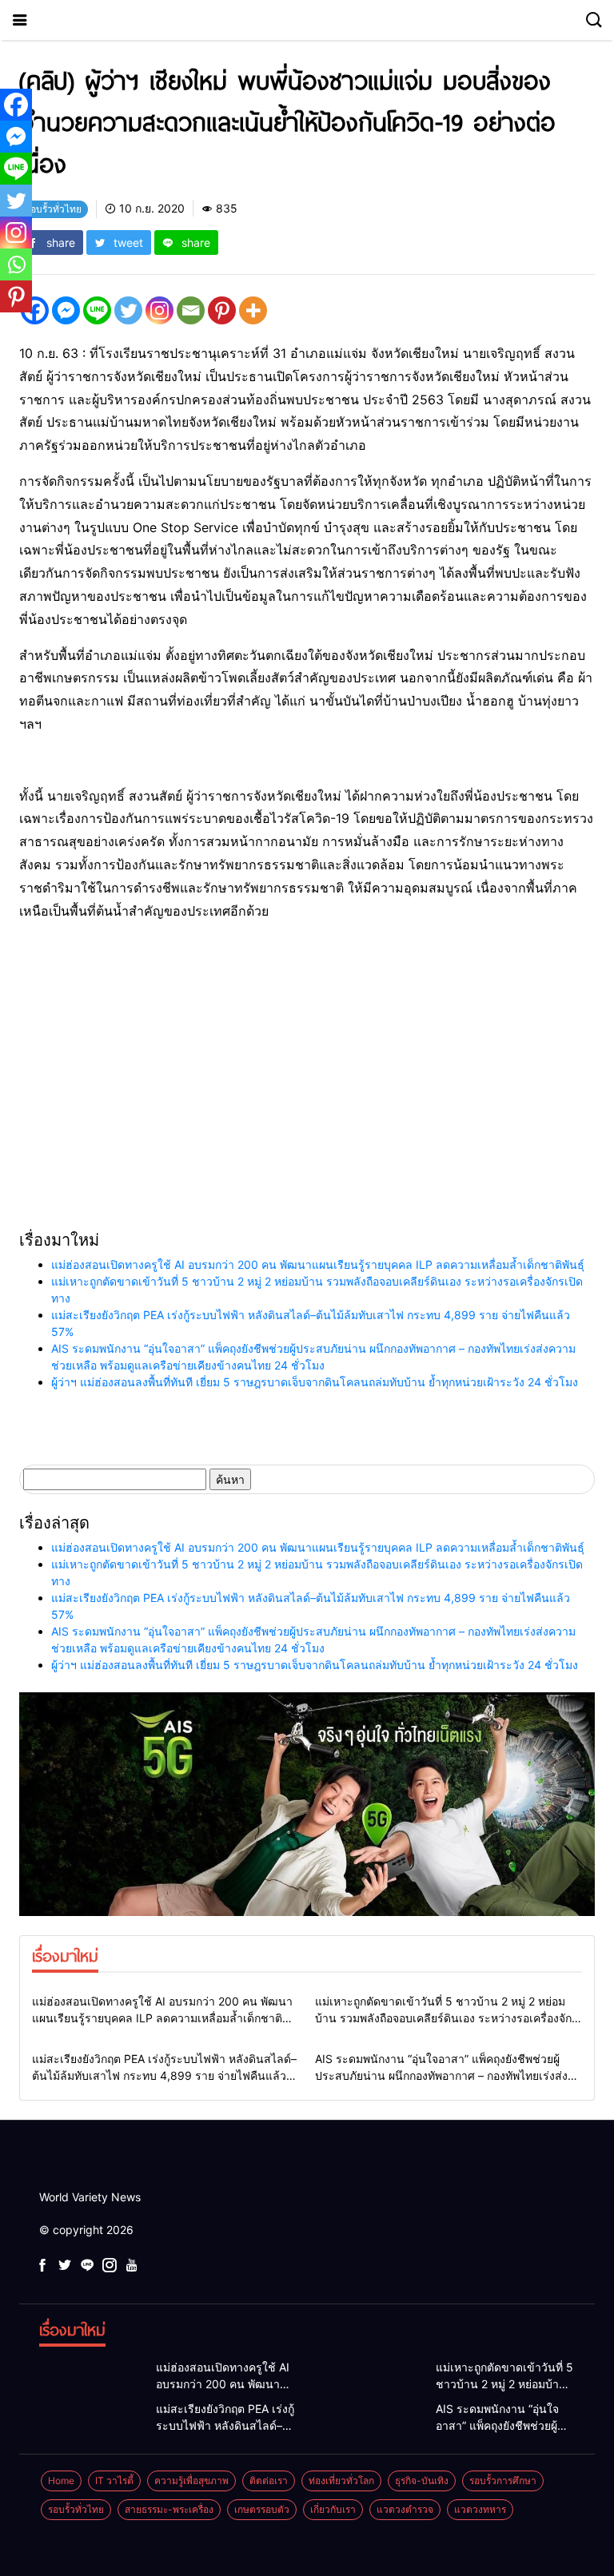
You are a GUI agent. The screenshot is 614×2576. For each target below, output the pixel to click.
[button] (147, 1063)
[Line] (97, 310)
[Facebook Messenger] (66, 310)
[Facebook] (16, 105)
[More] (253, 310)
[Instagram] (159, 310)
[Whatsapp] (16, 264)
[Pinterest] (222, 310)
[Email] (191, 310)
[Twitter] (128, 310)
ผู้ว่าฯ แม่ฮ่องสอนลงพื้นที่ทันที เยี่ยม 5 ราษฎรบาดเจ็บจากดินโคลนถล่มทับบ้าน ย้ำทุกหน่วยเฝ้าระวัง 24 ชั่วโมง (315, 1382)
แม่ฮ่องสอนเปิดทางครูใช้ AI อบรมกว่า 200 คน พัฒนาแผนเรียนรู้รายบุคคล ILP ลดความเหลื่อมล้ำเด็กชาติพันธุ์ (318, 1264)
